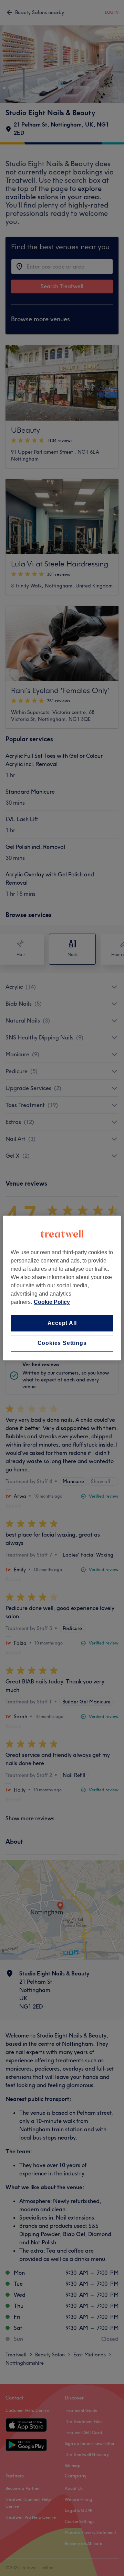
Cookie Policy (52, 1302)
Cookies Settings (62, 1343)
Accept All (62, 1323)
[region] (62, 1288)
